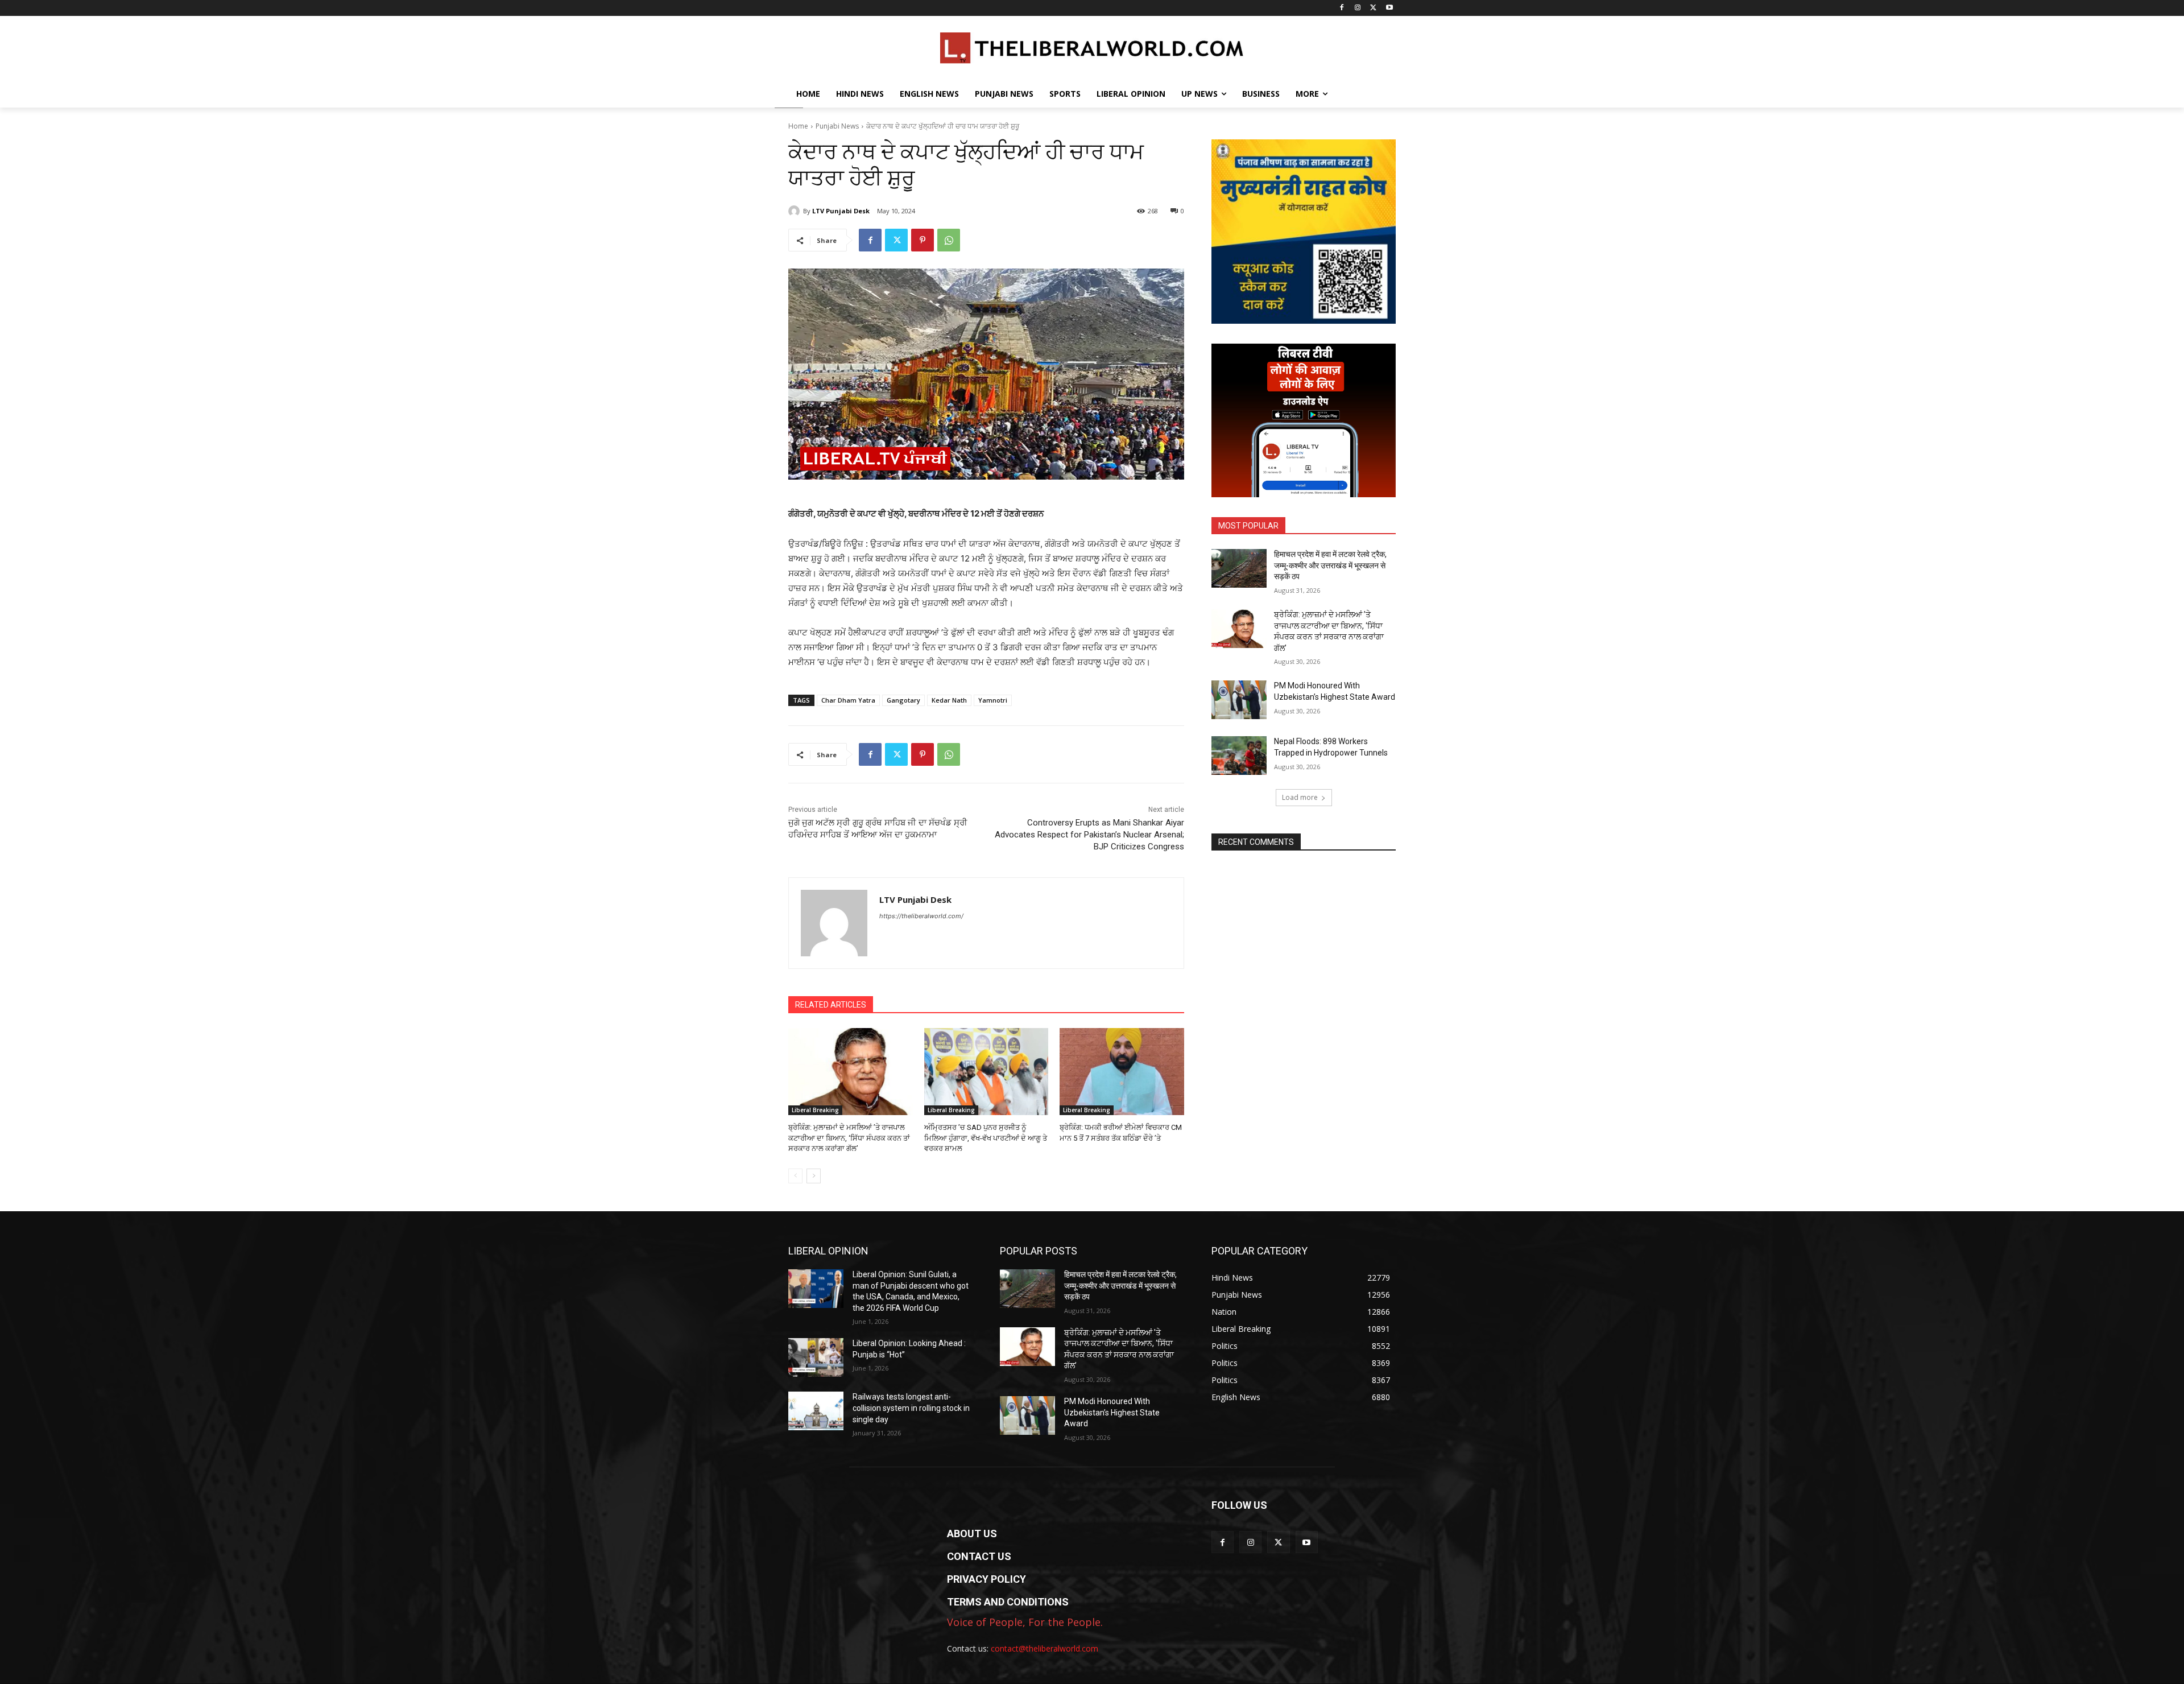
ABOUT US (972, 1534)
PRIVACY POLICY (986, 1579)
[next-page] (814, 1176)
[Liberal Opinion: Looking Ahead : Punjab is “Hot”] (816, 1357)
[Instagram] (1358, 8)
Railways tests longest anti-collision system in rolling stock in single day (911, 1408)
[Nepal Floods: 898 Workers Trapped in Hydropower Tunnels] (1239, 756)
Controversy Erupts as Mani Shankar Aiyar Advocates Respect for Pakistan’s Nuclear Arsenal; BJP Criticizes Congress (1089, 835)
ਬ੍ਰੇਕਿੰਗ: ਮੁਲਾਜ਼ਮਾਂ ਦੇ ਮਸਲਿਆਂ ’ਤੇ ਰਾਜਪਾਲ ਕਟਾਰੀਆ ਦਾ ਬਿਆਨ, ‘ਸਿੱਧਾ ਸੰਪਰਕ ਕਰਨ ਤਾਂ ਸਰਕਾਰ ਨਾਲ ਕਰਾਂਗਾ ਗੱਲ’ (849, 1138)
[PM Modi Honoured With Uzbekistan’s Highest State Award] (1239, 700)
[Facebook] (1342, 8)
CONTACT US (979, 1556)
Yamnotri (993, 700)
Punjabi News (837, 126)
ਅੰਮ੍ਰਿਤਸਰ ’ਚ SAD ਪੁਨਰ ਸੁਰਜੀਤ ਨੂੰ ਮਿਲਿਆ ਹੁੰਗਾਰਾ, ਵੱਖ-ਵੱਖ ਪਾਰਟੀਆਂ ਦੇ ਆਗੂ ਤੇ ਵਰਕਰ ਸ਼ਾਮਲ (986, 1138)
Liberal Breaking (815, 1110)
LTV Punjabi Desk (841, 211)
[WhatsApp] (949, 240)
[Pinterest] (923, 240)
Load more (1300, 797)
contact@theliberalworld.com (1045, 1648)
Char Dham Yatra (848, 700)
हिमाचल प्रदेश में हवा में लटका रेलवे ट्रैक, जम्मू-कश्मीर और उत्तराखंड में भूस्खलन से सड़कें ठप (1330, 565)
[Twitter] (1373, 8)
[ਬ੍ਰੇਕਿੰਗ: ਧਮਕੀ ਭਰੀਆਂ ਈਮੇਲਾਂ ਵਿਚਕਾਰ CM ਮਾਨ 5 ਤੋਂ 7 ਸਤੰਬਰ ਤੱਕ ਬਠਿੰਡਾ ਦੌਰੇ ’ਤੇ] (1122, 1072)
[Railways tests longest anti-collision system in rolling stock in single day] (816, 1411)
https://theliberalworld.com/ (921, 916)
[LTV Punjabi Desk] (796, 211)
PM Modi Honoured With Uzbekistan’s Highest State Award (1112, 1412)
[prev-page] (795, 1176)
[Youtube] (1389, 8)
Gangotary (903, 700)
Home (798, 126)
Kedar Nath (949, 700)
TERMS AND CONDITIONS (1008, 1602)
